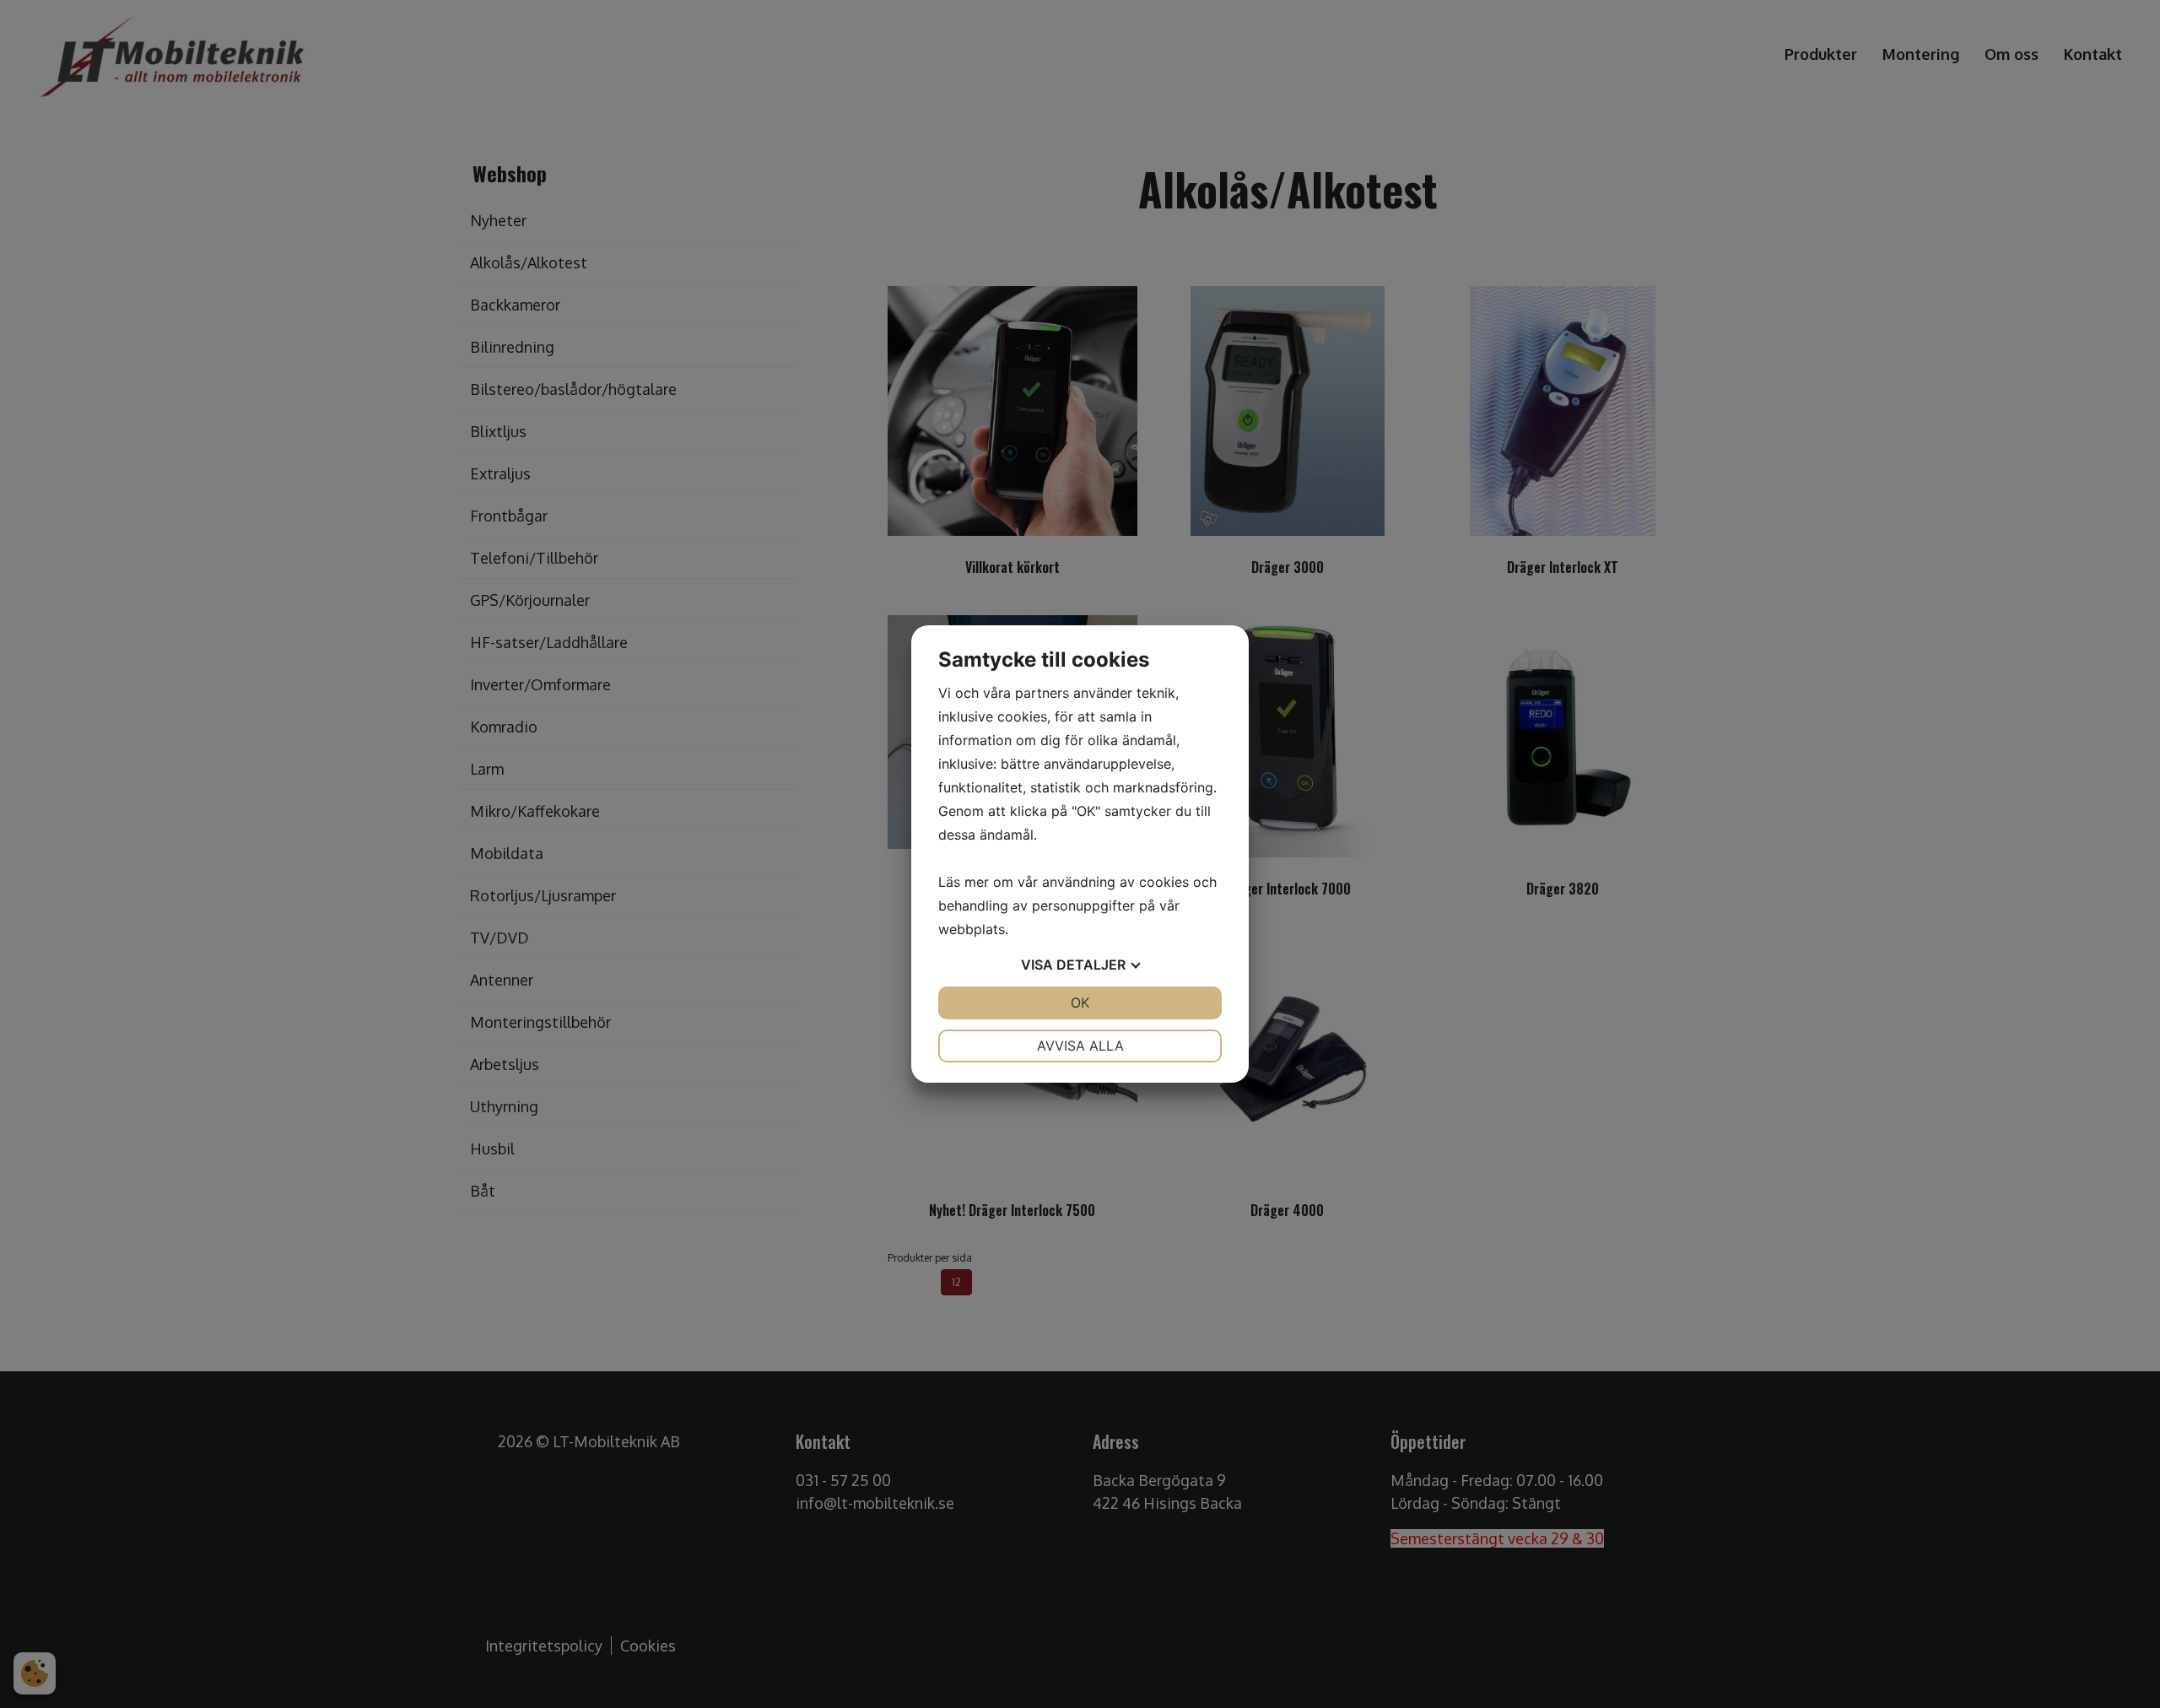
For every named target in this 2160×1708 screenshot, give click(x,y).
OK (1080, 1003)
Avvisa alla (1080, 1046)
